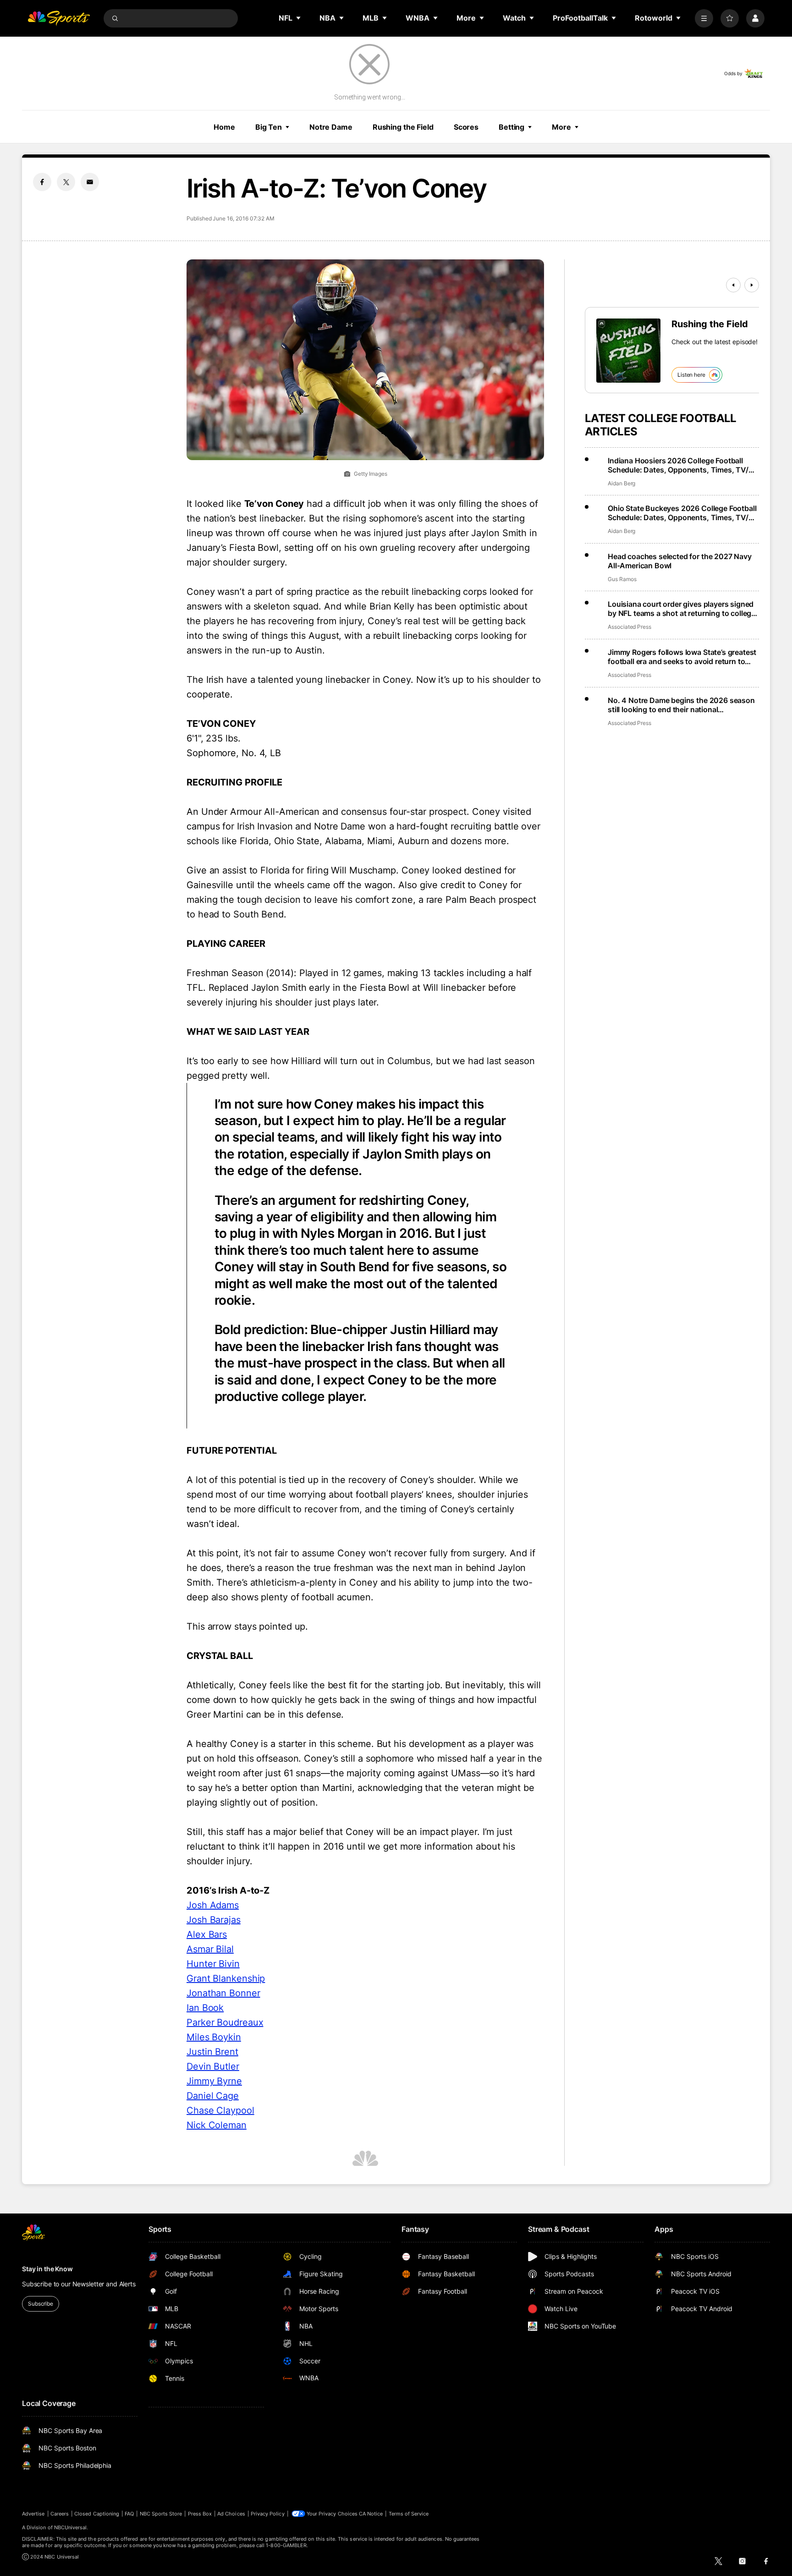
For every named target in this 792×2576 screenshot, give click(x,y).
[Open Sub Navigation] (299, 18)
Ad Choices (231, 2514)
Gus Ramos (622, 579)
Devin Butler (213, 2066)
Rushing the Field (403, 127)
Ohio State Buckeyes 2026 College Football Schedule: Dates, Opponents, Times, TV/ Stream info (682, 513)
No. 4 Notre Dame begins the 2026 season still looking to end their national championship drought (681, 705)
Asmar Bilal (210, 1949)
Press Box (200, 2514)
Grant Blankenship (226, 1978)
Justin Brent (212, 2052)
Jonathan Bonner (223, 1993)
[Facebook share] (42, 182)
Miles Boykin (214, 2037)
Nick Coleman (217, 2125)
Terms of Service (409, 2514)
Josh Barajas (214, 1920)
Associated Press (630, 627)
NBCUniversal (71, 2527)
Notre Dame (331, 127)
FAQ (129, 2514)
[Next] (752, 285)
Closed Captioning (97, 2514)
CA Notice (371, 2514)
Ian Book (205, 2008)
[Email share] (90, 182)
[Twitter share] (66, 182)
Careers (60, 2514)
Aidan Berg (621, 483)
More (561, 127)
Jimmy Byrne (214, 2081)
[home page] (59, 18)
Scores (466, 127)
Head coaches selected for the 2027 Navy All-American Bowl (680, 561)
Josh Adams (213, 1905)
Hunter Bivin (213, 1964)
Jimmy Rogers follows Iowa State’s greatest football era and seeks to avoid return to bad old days (682, 657)
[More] (704, 18)
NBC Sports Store (161, 2514)
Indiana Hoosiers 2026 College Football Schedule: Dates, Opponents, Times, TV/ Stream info (678, 465)
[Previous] (733, 285)
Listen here (691, 375)
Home (224, 127)
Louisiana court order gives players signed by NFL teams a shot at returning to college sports (682, 609)
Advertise (33, 2514)
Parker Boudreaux (225, 2022)
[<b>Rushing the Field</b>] (628, 351)
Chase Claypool (220, 2110)
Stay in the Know (47, 2269)
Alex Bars (207, 1934)
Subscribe (41, 2304)
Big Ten (269, 127)
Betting (511, 127)
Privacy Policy (268, 2514)
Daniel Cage (213, 2096)
